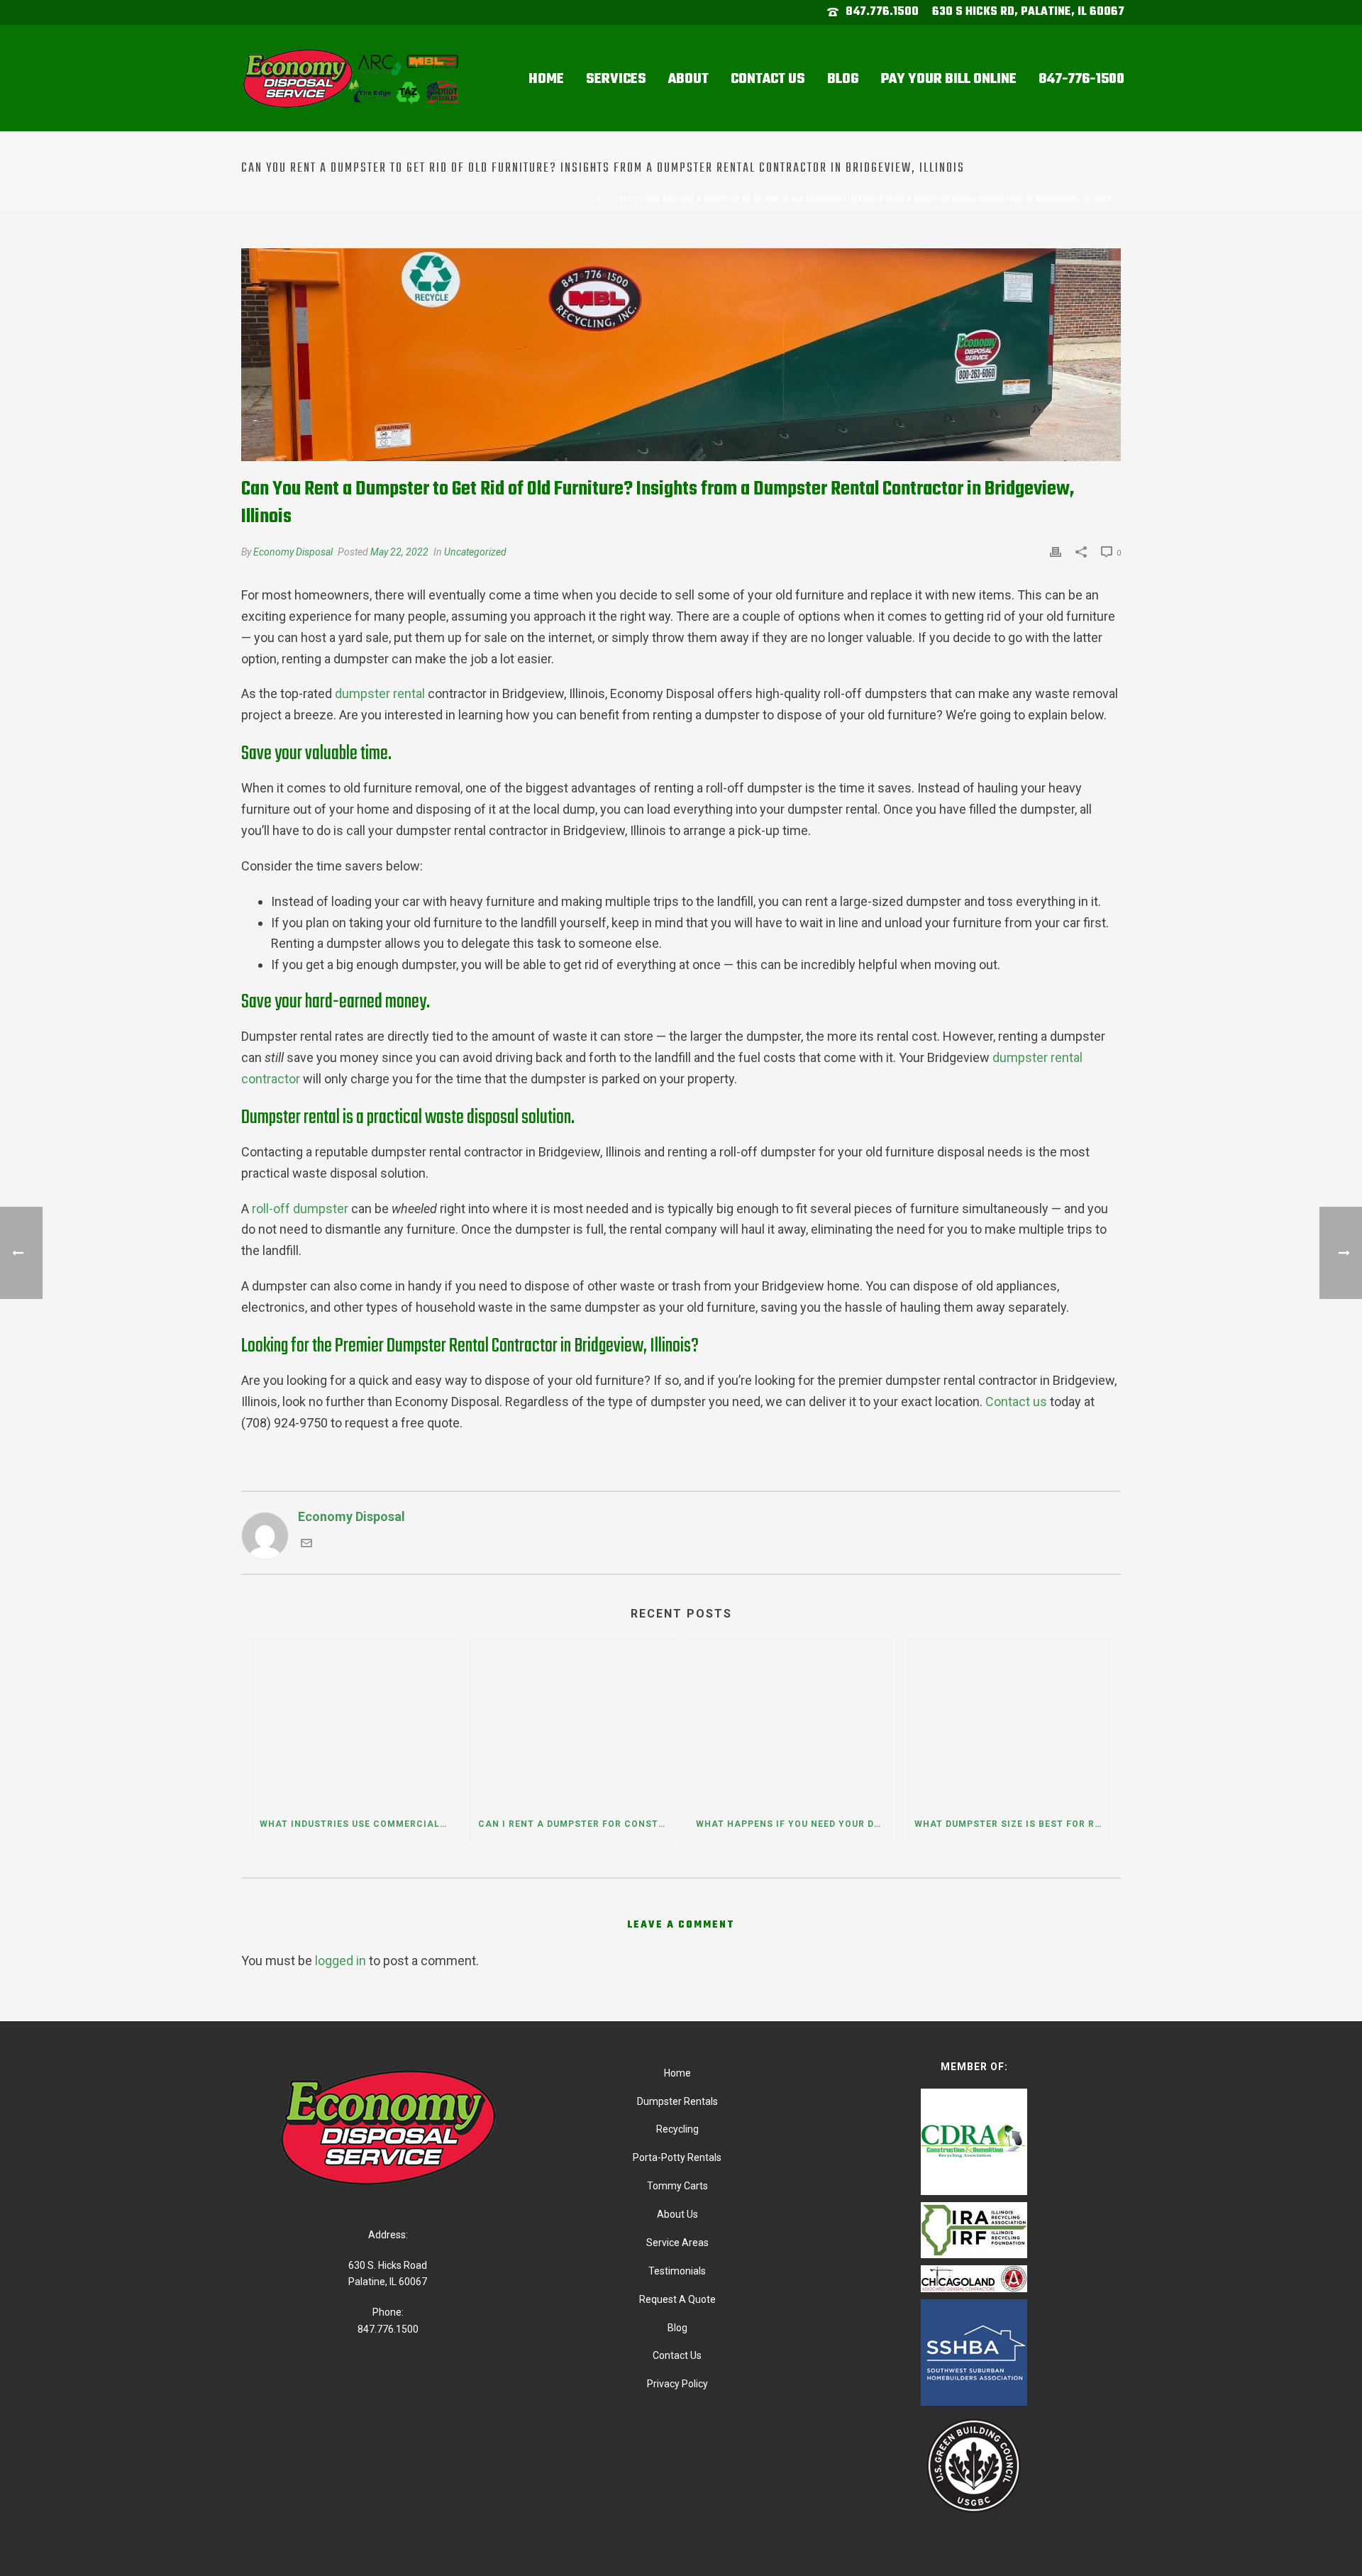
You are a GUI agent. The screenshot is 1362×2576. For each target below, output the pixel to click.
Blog (843, 79)
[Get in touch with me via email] (306, 1544)
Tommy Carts (677, 2186)
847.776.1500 (882, 12)
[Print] (1056, 551)
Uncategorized (475, 552)
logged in (340, 1961)
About (688, 79)
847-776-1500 (1081, 79)
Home (546, 79)
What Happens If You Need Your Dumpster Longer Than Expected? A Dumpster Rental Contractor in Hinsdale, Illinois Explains (794, 1824)
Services (616, 79)
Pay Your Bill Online (949, 79)
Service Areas (677, 2243)
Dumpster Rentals (677, 2101)
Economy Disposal (293, 552)
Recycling (677, 2129)
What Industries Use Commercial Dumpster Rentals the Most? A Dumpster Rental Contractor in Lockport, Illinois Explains (358, 1824)
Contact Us (768, 79)
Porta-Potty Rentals (677, 2157)
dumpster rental (380, 693)
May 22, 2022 (399, 552)
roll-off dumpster (300, 1209)
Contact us (1016, 1402)
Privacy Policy (677, 2384)
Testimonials (677, 2271)
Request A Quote (677, 2299)
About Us (677, 2214)
